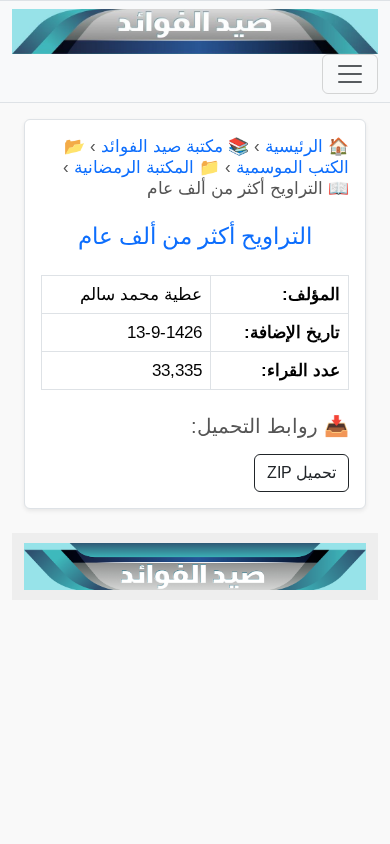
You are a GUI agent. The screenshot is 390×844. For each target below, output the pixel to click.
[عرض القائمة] (350, 74)
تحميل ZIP (301, 472)
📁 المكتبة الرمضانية (147, 167)
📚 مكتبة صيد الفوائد (175, 146)
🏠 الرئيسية (307, 146)
